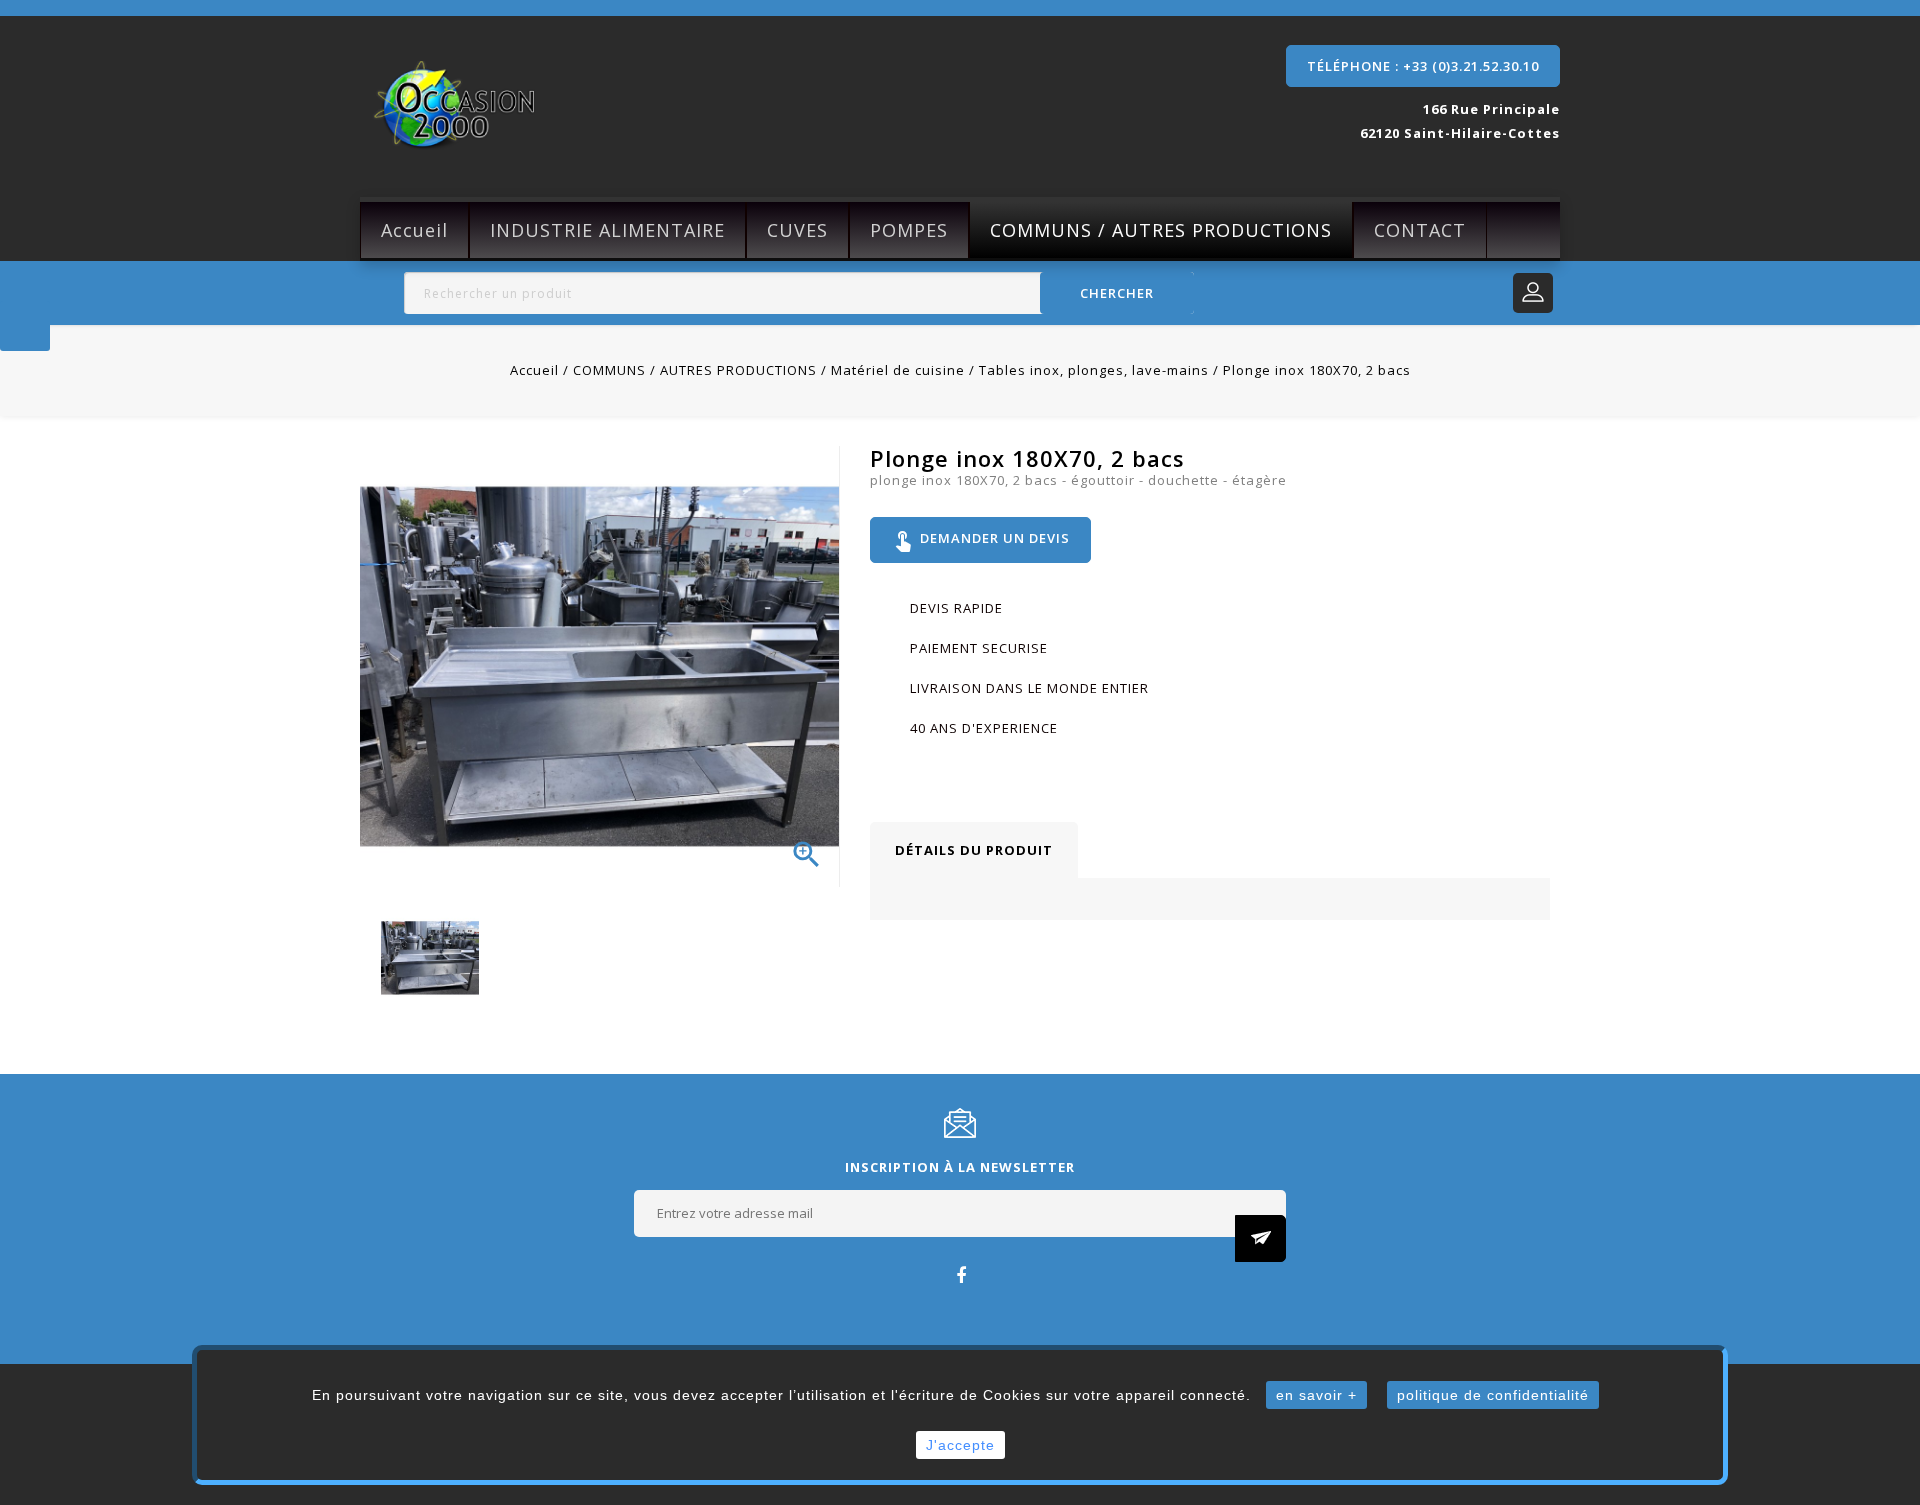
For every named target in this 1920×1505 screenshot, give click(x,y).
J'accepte (960, 1445)
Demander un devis (980, 540)
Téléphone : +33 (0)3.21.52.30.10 (1423, 66)
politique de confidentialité (1493, 1395)
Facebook (960, 1274)
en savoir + (1316, 1395)
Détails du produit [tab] (974, 850)
